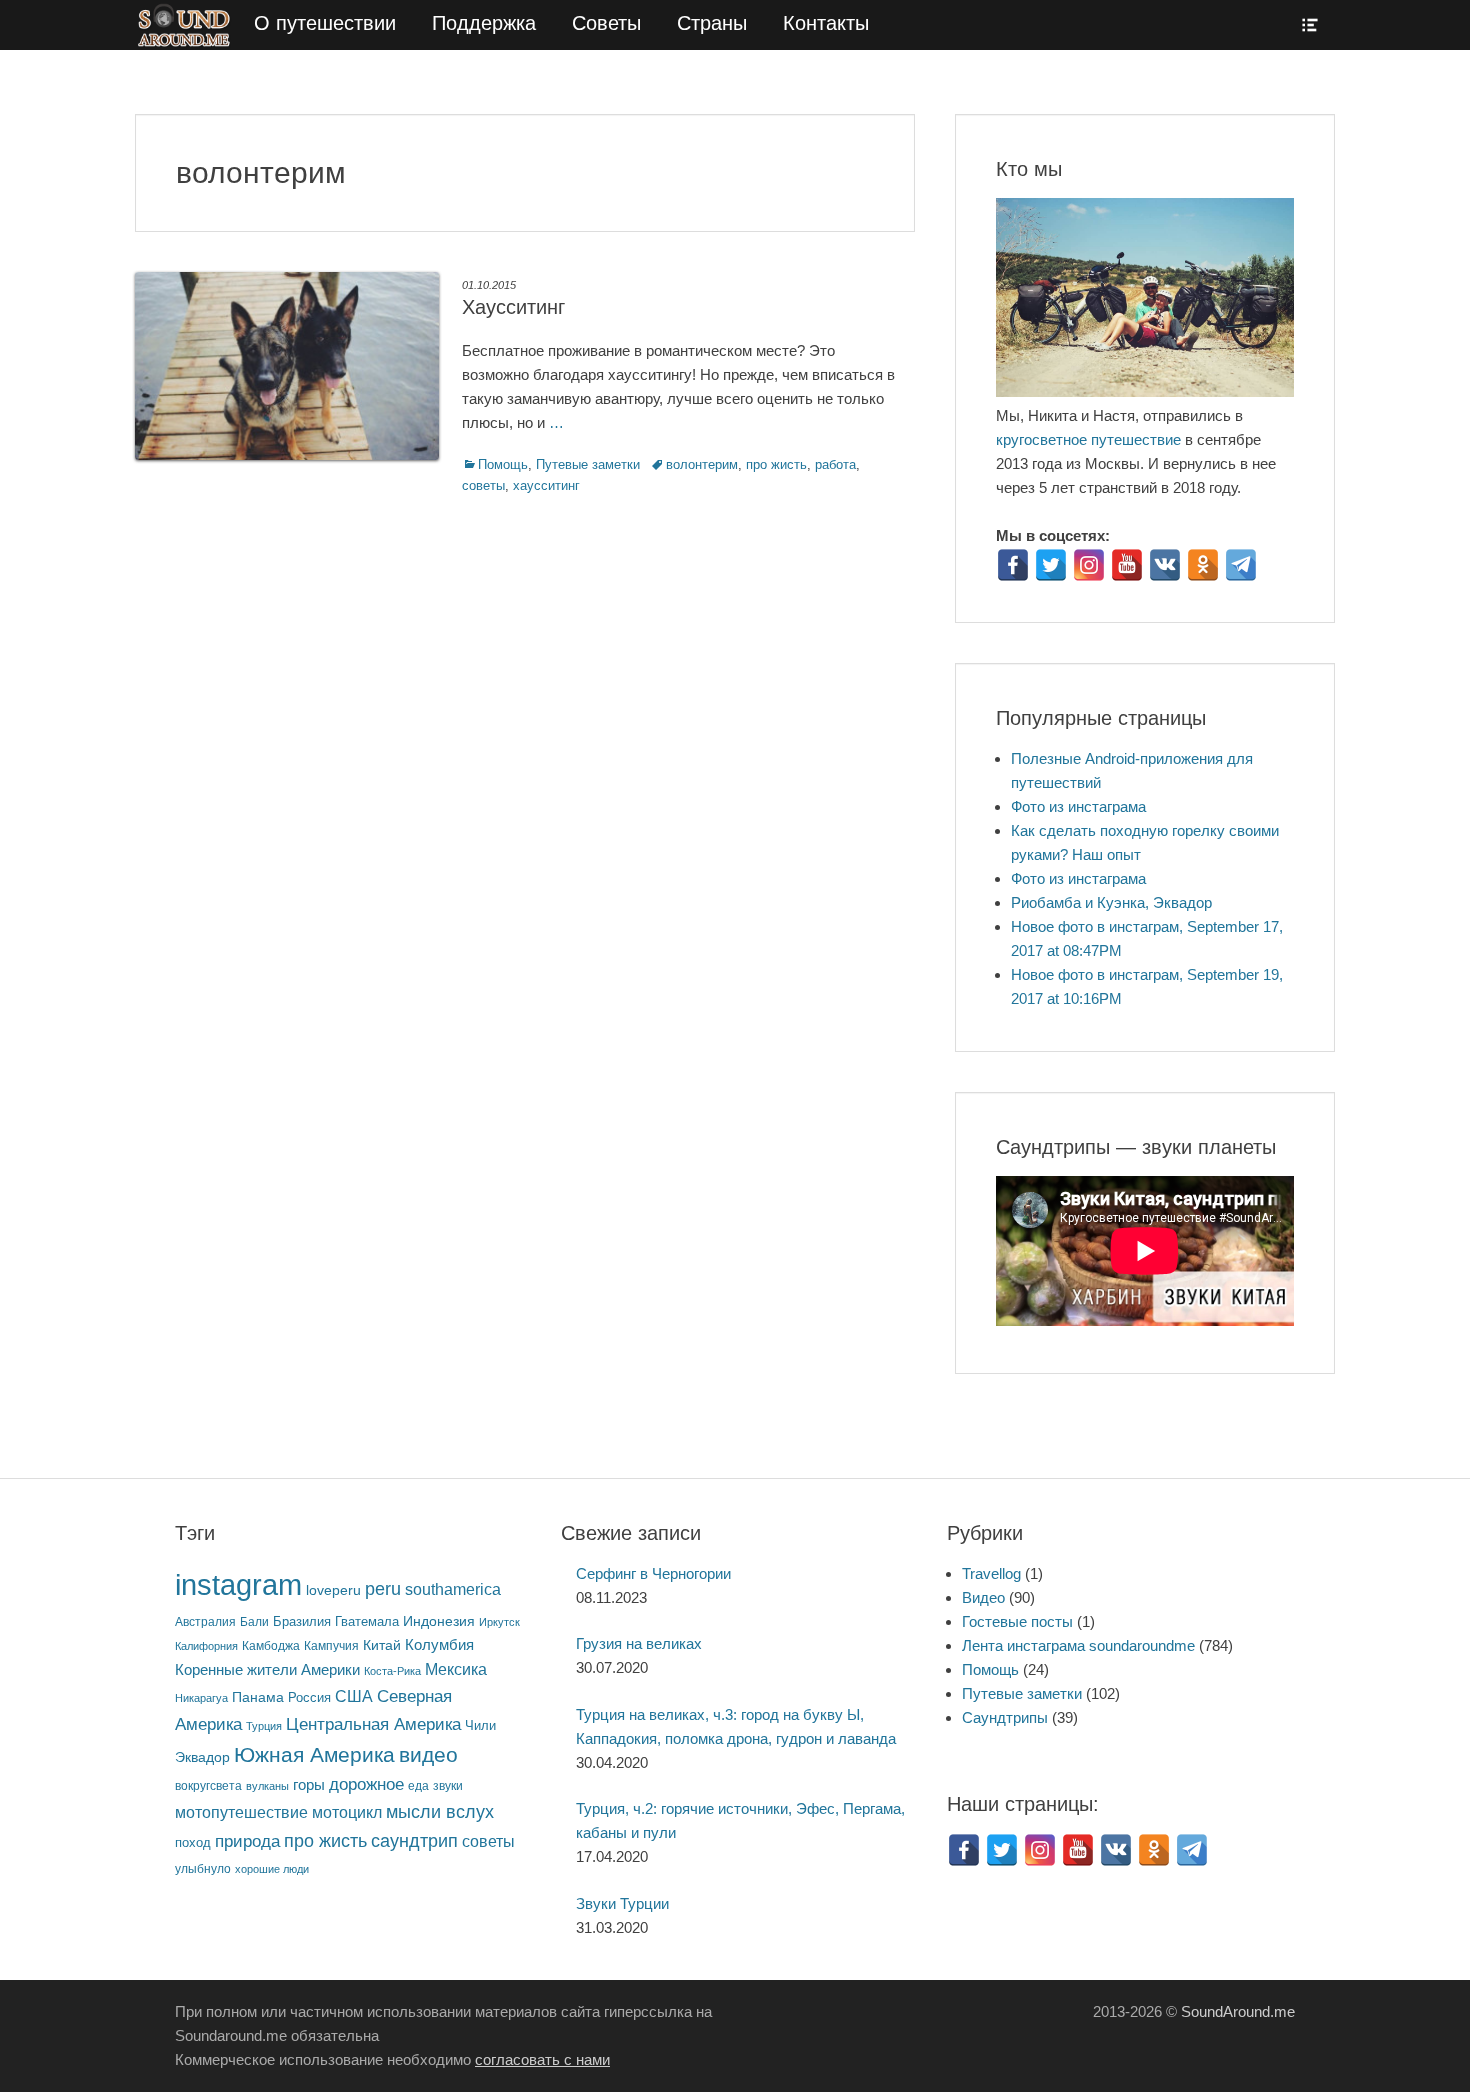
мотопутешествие (241, 1812)
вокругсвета (208, 1786)
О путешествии (325, 23)
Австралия (205, 1621)
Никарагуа (201, 1698)
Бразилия (302, 1621)
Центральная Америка (373, 1724)
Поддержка (484, 23)
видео (428, 1754)
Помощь (503, 464)
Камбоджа (271, 1645)
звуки (448, 1785)
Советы (606, 23)
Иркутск (499, 1622)
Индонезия (439, 1621)
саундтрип (414, 1841)
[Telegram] (1241, 565)
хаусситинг (546, 485)
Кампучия (331, 1645)
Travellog (991, 1573)
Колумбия (439, 1645)
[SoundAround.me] (185, 25)
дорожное (366, 1784)
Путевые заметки (588, 464)
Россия (309, 1698)
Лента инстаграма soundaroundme (1078, 1645)
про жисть (776, 464)
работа (835, 464)
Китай (382, 1645)
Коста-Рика (392, 1671)
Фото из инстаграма (1078, 806)
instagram (238, 1584)
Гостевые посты (1017, 1621)
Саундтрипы (1005, 1717)
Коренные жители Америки (267, 1670)
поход (193, 1842)
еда (418, 1785)
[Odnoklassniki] (1203, 565)
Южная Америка (314, 1754)
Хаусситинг (513, 307)
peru (383, 1588)
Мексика (456, 1669)
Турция (264, 1726)
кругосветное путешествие (1088, 439)
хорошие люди (272, 1869)
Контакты (826, 23)
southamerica (453, 1589)
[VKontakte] (1165, 565)
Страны (712, 23)
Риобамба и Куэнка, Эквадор (1111, 902)
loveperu (333, 1590)
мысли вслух (440, 1812)
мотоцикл (347, 1812)
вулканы (267, 1786)
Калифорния (206, 1646)
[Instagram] (1089, 565)
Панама (258, 1697)
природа (247, 1841)
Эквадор (202, 1757)
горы (309, 1785)
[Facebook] (1013, 565)
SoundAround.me (1238, 2011)
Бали (254, 1621)
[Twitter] (1051, 565)
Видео (983, 1597)
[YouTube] (1127, 565)
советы (483, 485)
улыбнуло (203, 1868)
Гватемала (367, 1621)
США (354, 1696)
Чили (480, 1725)
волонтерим (702, 464)
